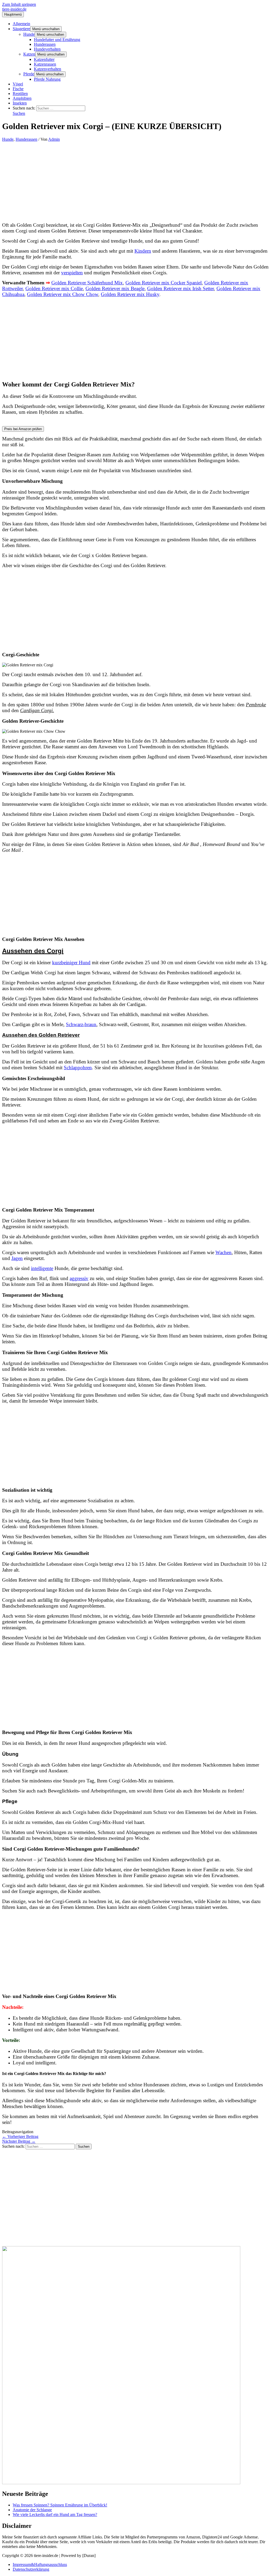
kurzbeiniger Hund (71, 962)
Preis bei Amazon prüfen (23, 429)
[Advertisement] (135, 181)
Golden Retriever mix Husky (130, 294)
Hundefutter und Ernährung (57, 40)
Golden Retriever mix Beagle (115, 288)
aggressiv (79, 1278)
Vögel (18, 84)
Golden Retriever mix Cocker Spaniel (164, 283)
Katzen (29, 54)
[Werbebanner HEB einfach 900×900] (121, 2483)
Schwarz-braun (81, 1024)
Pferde (29, 74)
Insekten (20, 103)
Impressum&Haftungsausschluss (40, 2564)
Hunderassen (45, 44)
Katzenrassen (45, 64)
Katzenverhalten (48, 69)
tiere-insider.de (14, 9)
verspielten (72, 273)
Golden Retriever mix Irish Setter (180, 288)
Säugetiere (21, 29)
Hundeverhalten (47, 49)
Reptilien (20, 94)
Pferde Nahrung (47, 79)
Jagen (17, 1258)
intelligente (42, 1268)
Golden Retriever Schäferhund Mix (87, 283)
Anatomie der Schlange (32, 2510)
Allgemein (21, 24)
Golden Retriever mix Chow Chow (63, 294)
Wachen (223, 1252)
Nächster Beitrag (19, 2141)
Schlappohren (78, 1068)
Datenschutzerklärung (31, 2569)
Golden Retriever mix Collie (54, 288)
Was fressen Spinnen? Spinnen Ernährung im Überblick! (60, 2505)
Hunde (29, 34)
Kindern (143, 251)
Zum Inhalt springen (19, 4)
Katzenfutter (44, 59)
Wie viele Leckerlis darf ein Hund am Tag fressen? (55, 2514)
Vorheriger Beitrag (20, 2136)
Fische (18, 89)
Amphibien (22, 98)
